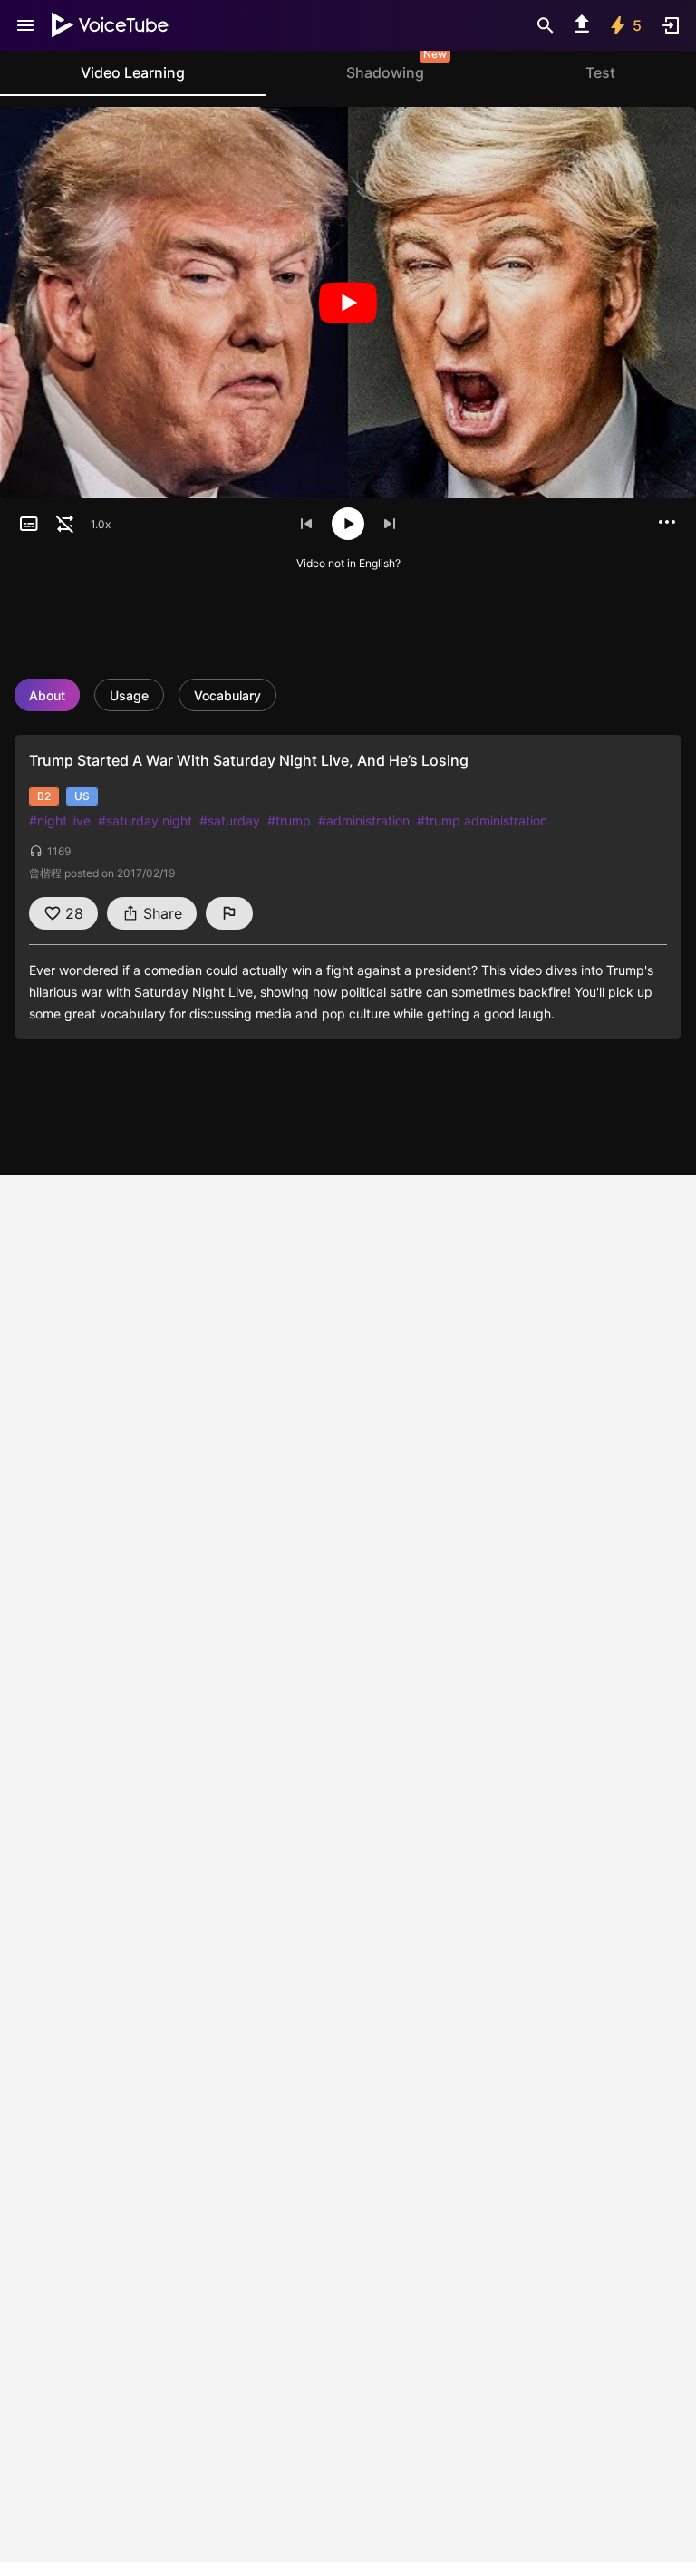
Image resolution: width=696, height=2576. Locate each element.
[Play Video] (348, 303)
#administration (364, 820)
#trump (289, 820)
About (47, 695)
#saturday (230, 820)
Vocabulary (227, 695)
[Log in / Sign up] (671, 25)
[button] (29, 524)
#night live (60, 820)
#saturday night (145, 820)
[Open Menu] (25, 25)
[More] (667, 522)
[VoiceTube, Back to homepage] (111, 25)
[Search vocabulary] (546, 25)
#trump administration (482, 820)
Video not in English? (348, 563)
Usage (129, 695)
